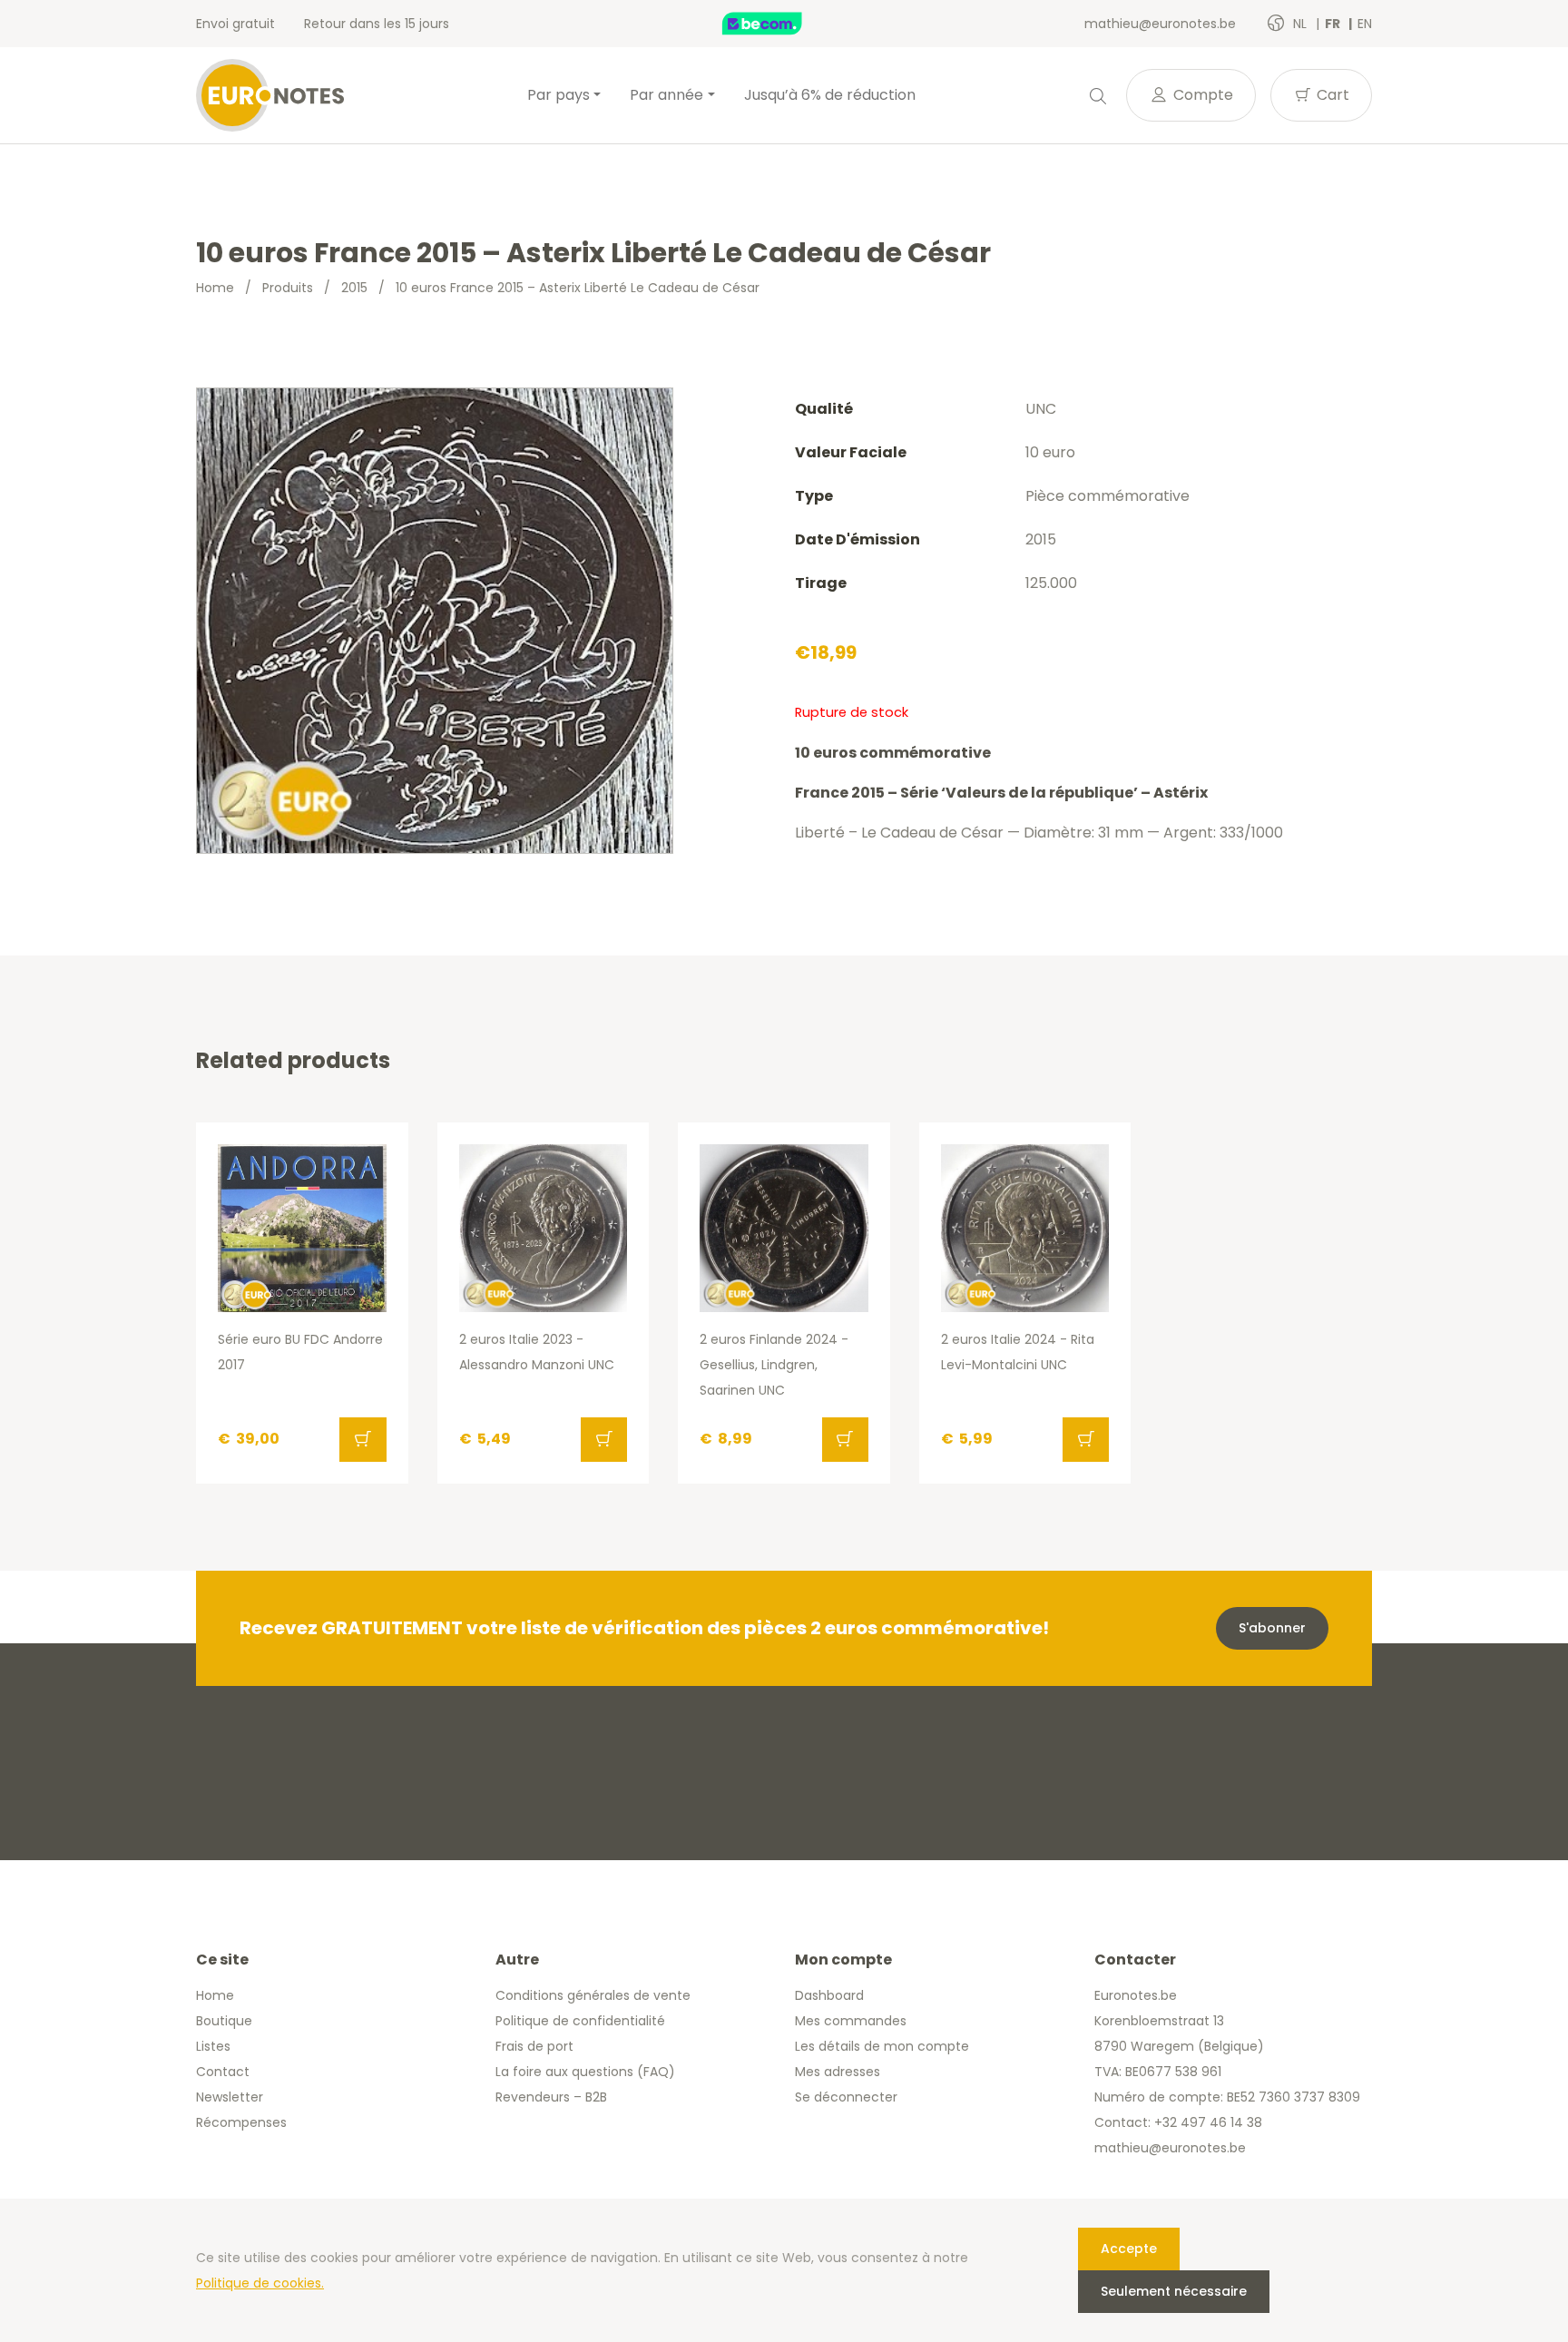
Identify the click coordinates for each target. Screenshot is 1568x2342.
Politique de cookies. (260, 2283)
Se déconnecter (846, 2097)
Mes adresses (838, 2072)
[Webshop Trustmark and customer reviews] (781, 24)
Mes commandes (851, 2021)
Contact (223, 2072)
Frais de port (534, 2046)
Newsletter (230, 2097)
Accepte (1129, 2249)
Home (215, 288)
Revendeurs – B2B (551, 2097)
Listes (213, 2046)
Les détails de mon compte (882, 2046)
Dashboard (829, 1995)
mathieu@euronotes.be (1160, 24)
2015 (354, 288)
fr (1334, 24)
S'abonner (1272, 1628)
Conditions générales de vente (593, 1995)
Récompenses (241, 2122)
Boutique (224, 2021)
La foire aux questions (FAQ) (585, 2072)
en (1365, 24)
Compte (1201, 95)
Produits (288, 288)
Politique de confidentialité (580, 2021)
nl (1302, 24)
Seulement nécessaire (1174, 2291)
